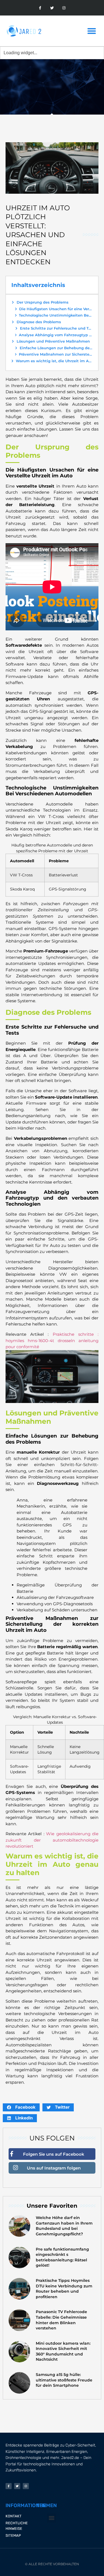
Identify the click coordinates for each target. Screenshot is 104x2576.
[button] (92, 31)
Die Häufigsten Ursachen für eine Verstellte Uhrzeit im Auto (56, 309)
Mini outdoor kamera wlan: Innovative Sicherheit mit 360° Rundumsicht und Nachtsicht (63, 2351)
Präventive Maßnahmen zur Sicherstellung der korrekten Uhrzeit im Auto (56, 354)
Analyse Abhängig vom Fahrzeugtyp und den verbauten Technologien (56, 335)
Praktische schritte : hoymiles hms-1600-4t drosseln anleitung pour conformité (52, 1340)
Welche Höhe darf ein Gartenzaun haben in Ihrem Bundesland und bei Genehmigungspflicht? (64, 2226)
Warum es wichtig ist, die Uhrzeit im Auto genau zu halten (54, 361)
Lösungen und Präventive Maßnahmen (53, 341)
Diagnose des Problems (39, 322)
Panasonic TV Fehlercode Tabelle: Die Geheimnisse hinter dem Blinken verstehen (61, 2320)
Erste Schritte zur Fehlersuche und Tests (56, 328)
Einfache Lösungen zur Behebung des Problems (56, 348)
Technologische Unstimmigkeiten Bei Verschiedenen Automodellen (56, 315)
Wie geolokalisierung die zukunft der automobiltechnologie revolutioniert (52, 1840)
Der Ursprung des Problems (43, 302)
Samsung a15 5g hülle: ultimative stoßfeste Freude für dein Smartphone (64, 2380)
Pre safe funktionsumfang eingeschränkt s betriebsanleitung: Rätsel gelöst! (62, 2257)
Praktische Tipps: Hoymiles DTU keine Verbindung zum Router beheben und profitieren (64, 2289)
